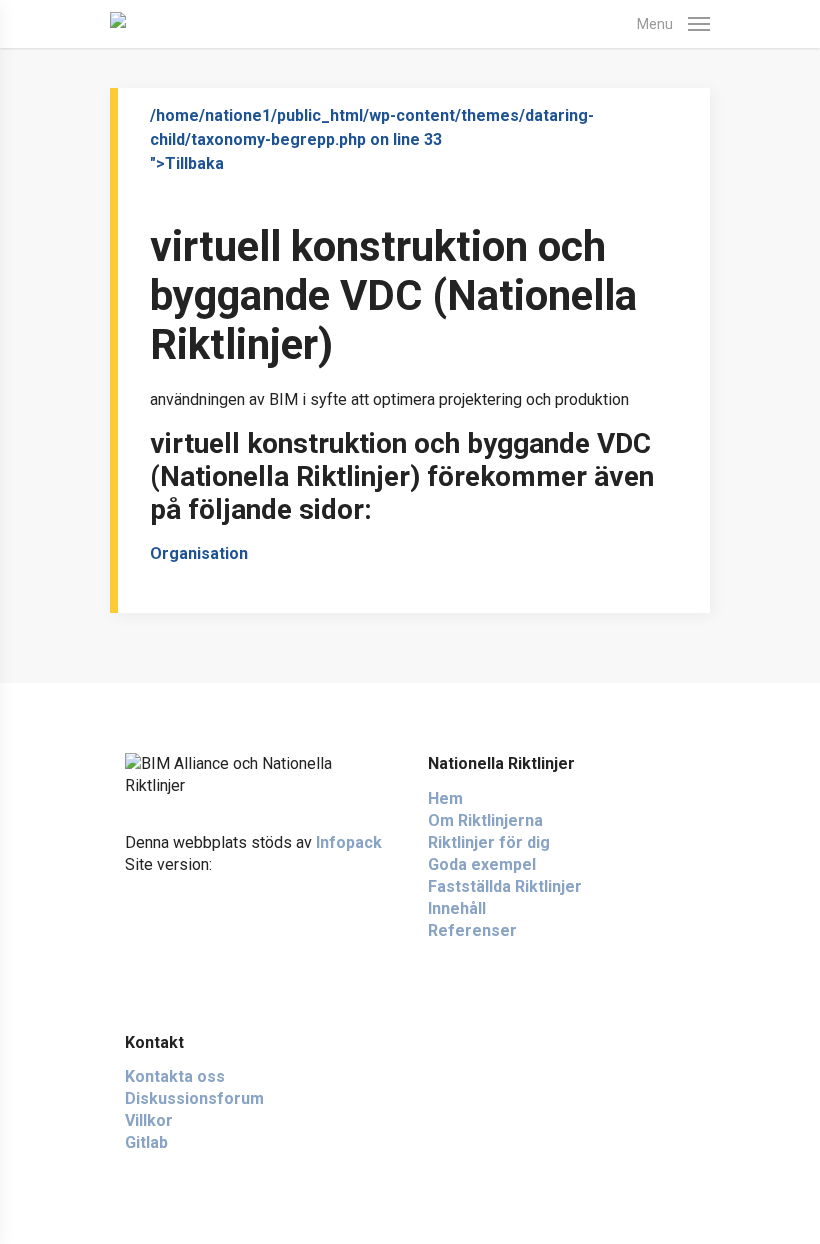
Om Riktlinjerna (485, 820)
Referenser (472, 930)
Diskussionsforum (194, 1098)
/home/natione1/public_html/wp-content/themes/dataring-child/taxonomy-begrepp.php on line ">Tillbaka (372, 139)
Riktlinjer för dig (489, 842)
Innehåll (457, 908)
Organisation (199, 553)
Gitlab (146, 1142)
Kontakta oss (175, 1076)
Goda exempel (482, 864)
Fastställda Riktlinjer (505, 886)
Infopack (349, 842)
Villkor (149, 1120)
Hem (445, 798)
